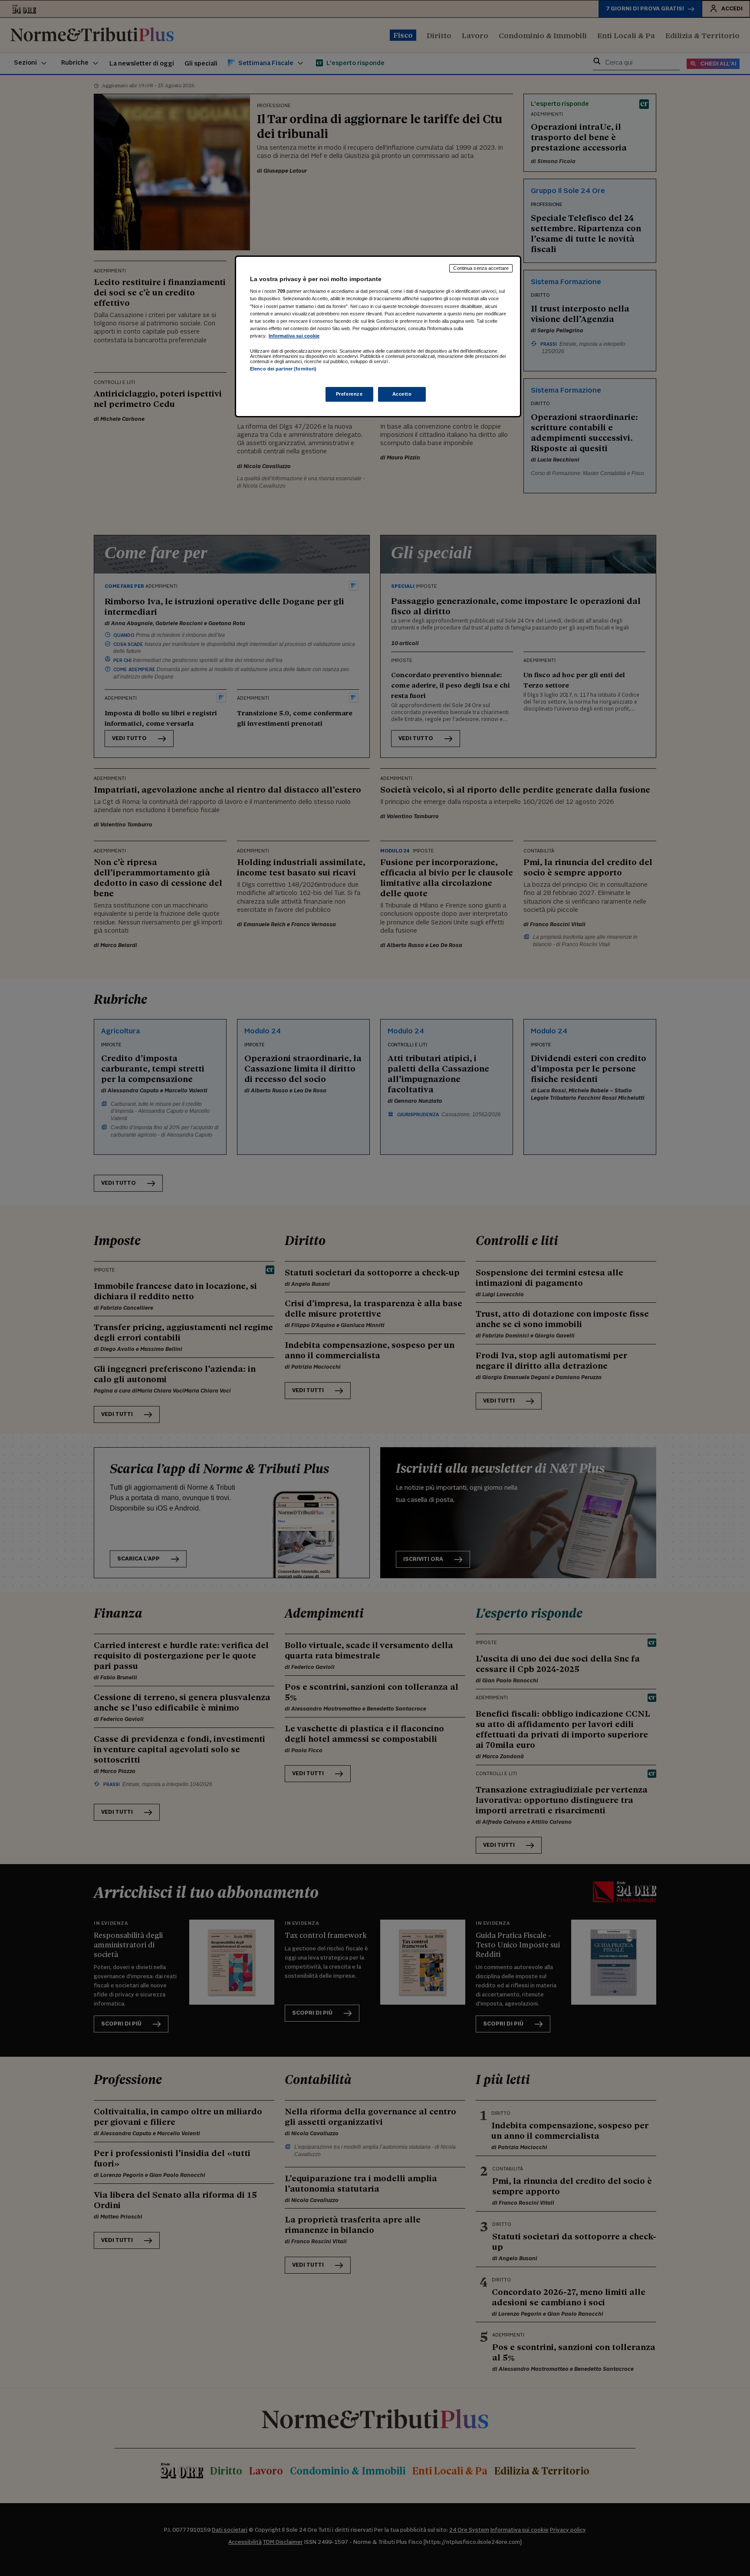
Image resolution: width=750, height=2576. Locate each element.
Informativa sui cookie (294, 336)
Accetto (402, 394)
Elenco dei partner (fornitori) (283, 369)
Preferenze (349, 394)
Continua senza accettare (481, 268)
